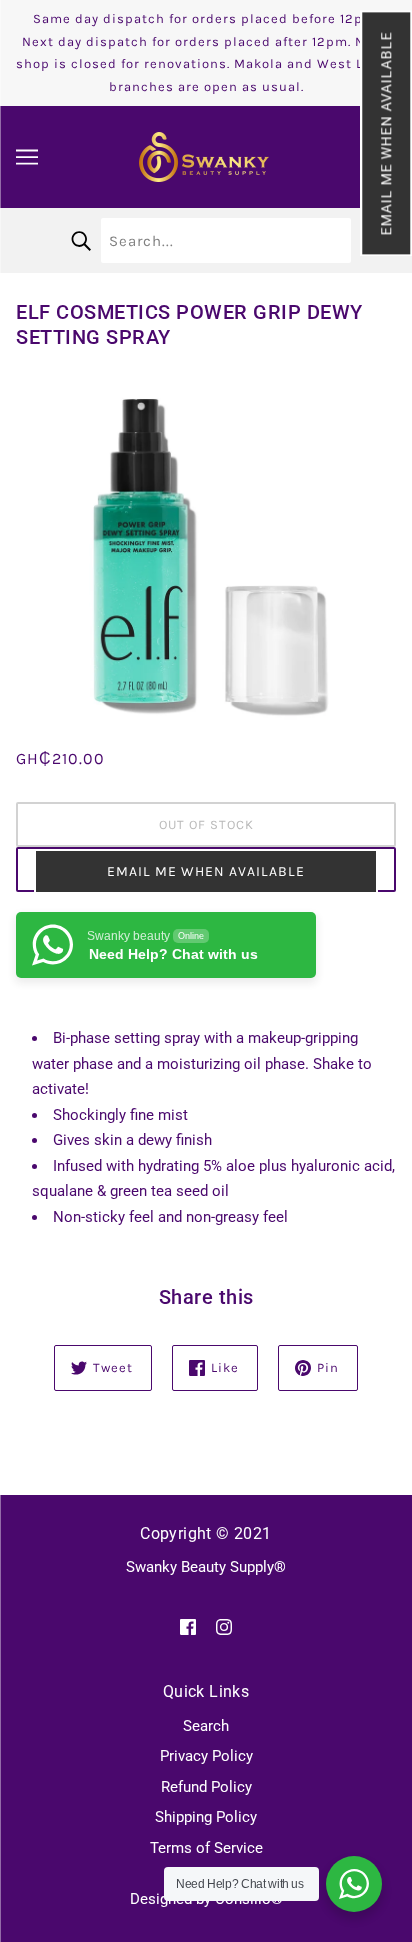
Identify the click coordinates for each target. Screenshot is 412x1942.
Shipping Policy (206, 1817)
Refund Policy (206, 1787)
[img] (188, 1626)
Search (206, 1726)
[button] (386, 133)
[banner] (204, 156)
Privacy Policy (206, 1756)
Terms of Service (206, 1848)
